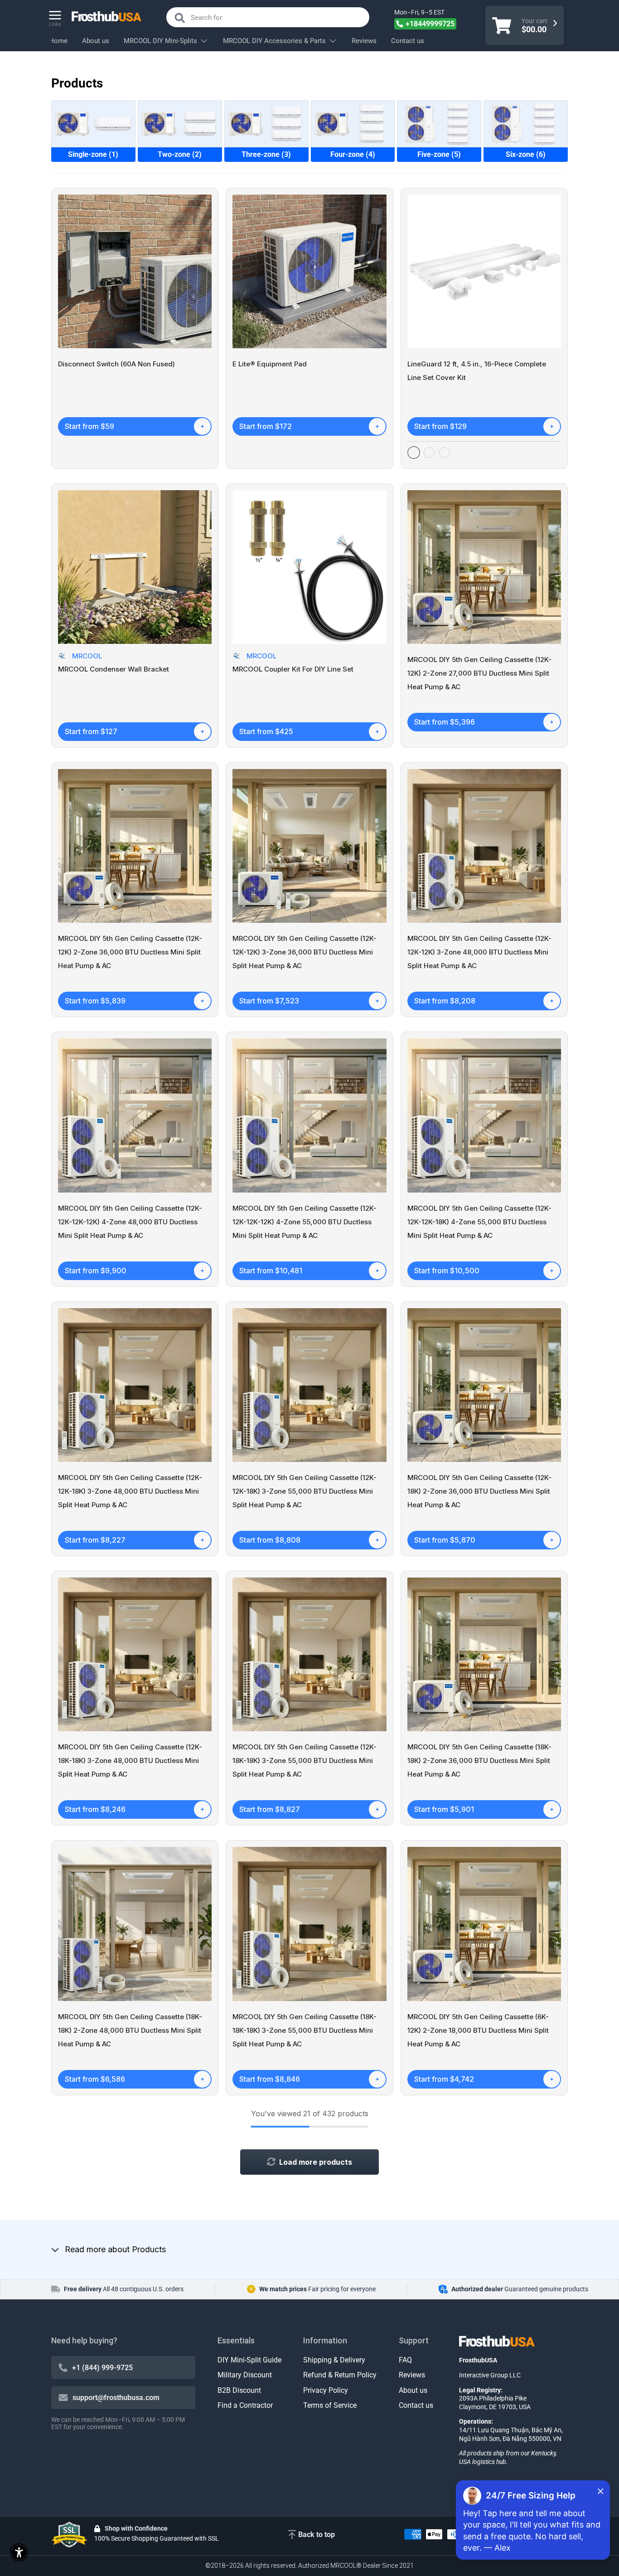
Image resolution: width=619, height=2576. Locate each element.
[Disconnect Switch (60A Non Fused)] (135, 271)
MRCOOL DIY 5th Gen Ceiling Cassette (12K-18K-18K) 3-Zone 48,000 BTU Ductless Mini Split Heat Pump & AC (130, 1760)
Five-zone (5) (439, 154)
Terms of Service (330, 2405)
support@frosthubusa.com (116, 2398)
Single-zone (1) (93, 154)
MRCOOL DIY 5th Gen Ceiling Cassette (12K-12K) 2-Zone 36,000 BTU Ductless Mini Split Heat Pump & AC (130, 952)
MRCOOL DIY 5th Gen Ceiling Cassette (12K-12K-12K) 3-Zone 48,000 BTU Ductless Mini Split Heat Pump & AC (479, 952)
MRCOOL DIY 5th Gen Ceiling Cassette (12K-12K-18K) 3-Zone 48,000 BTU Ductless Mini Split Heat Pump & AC (130, 1491)
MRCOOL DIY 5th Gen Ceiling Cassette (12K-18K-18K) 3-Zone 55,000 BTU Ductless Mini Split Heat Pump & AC (305, 1760)
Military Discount (245, 2375)
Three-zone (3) (266, 154)
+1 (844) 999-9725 (102, 2368)
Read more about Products (115, 2249)
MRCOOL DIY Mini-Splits (160, 41)
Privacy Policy (326, 2390)
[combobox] (268, 17)
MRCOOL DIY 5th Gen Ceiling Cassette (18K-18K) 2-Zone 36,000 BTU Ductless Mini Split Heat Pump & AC (479, 1760)
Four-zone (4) (353, 154)
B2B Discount (239, 2390)
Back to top (317, 2535)
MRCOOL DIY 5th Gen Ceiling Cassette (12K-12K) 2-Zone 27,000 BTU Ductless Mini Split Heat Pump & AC (479, 673)
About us (96, 41)
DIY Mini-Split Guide (249, 2360)
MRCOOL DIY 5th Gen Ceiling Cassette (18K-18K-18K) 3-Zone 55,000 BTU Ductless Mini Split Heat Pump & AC (305, 2030)
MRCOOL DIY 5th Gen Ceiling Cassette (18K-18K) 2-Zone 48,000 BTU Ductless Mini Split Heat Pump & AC (130, 2030)
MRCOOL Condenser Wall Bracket (114, 669)
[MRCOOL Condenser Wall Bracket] (135, 567)
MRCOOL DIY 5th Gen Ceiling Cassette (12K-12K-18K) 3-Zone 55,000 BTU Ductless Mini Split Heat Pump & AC (305, 1491)
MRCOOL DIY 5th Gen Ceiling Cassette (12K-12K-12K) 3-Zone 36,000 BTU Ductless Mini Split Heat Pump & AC (305, 952)
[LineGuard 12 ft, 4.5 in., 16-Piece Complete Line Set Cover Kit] (484, 271)
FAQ (405, 2360)
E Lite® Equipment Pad (270, 364)
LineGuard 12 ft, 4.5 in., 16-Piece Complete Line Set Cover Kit (477, 371)
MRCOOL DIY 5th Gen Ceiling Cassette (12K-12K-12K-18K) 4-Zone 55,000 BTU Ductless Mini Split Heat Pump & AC (479, 1222)
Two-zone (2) (180, 154)
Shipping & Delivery (334, 2360)
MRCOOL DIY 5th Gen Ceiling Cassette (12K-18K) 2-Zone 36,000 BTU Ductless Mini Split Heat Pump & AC (479, 1491)
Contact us (408, 41)
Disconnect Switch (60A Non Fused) (116, 364)
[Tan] (445, 453)
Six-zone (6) (526, 154)
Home (58, 41)
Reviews (364, 41)
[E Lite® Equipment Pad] (309, 271)
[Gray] (429, 453)
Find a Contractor (245, 2405)
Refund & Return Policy (340, 2375)
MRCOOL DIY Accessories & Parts (274, 41)
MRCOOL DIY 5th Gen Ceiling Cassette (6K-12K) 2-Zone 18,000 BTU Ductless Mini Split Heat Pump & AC (478, 2030)
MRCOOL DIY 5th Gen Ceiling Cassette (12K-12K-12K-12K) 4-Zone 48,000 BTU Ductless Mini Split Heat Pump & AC (130, 1222)
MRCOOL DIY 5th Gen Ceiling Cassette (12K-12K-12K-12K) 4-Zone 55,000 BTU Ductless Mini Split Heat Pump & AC (305, 1222)
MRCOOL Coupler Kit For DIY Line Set (293, 669)
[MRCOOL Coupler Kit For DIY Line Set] (309, 567)
